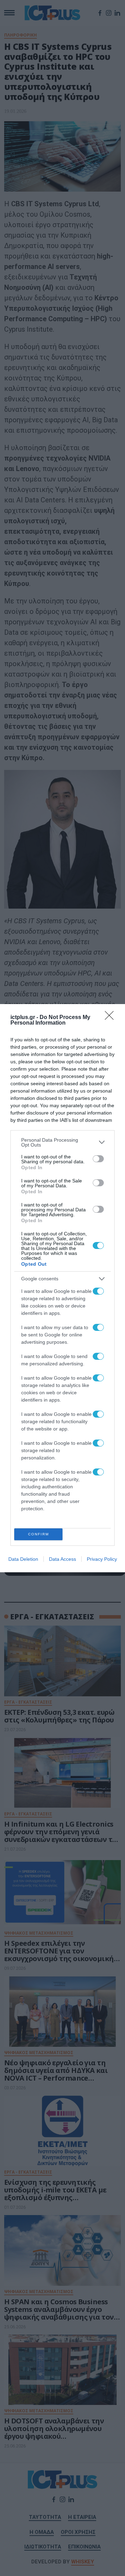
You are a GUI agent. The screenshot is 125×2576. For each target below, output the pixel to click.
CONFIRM (39, 1534)
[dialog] (62, 1288)
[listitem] (62, 1142)
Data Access (62, 1559)
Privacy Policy (102, 1559)
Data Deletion (23, 1559)
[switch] (98, 1159)
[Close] (111, 1018)
